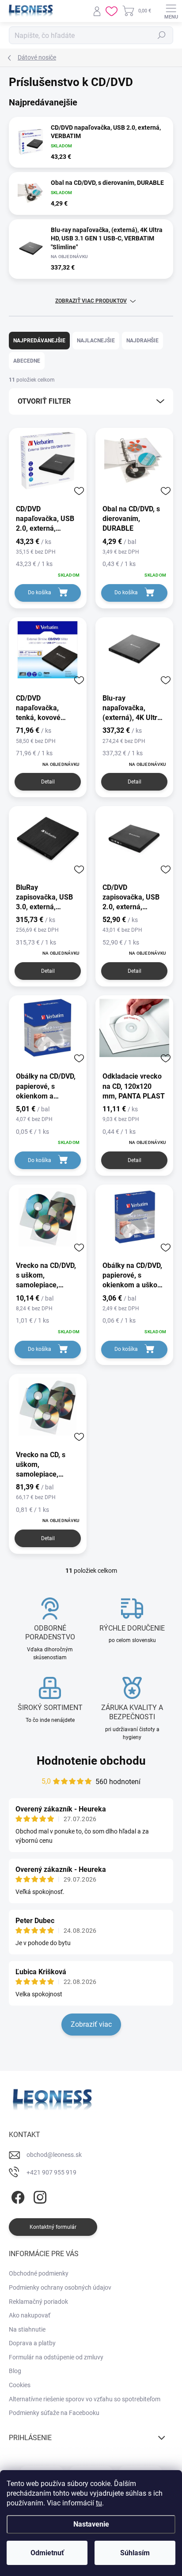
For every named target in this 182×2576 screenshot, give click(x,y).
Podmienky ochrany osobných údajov (60, 2287)
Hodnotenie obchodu (91, 1761)
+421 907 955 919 (51, 2172)
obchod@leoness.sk (54, 2155)
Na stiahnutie (27, 2329)
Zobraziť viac (91, 2024)
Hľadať (162, 35)
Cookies (20, 2385)
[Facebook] (17, 2195)
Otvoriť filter (44, 401)
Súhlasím (135, 2553)
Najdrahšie (142, 341)
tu (99, 2503)
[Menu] (171, 11)
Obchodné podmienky (39, 2273)
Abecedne (27, 361)
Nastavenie (91, 2524)
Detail (48, 782)
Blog (15, 2371)
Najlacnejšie (96, 341)
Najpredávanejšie (39, 341)
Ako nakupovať (30, 2315)
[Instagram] (39, 2195)
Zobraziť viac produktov (91, 301)
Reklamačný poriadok (38, 2302)
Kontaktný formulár (53, 2227)
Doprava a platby (32, 2343)
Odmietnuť (47, 2553)
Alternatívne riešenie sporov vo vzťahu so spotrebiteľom (85, 2399)
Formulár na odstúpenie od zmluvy (56, 2357)
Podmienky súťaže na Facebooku (54, 2413)
